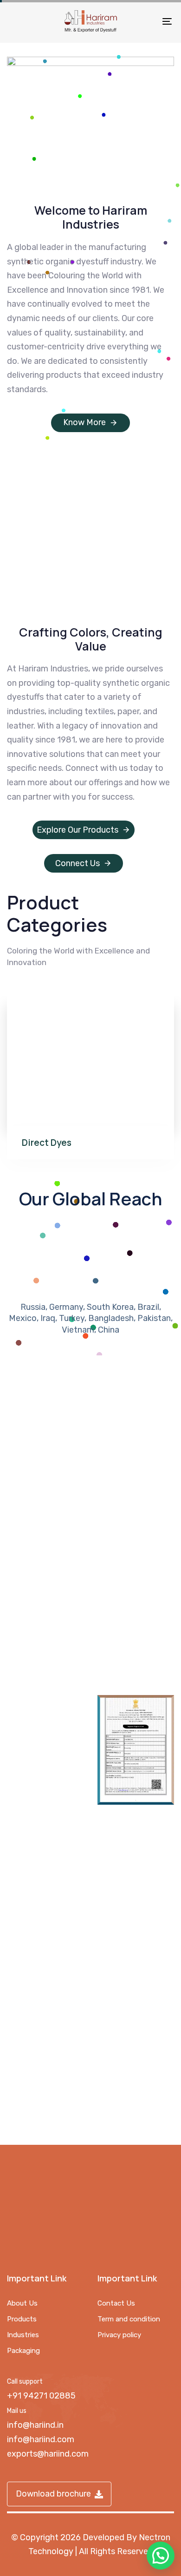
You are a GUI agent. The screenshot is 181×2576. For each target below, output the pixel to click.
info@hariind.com (41, 2439)
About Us (22, 2303)
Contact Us (116, 2303)
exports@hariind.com (48, 2454)
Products (22, 2319)
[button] (161, 2556)
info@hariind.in (35, 2425)
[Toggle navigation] (145, 21)
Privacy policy (119, 2335)
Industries (23, 2335)
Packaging (23, 2351)
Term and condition (129, 2319)
